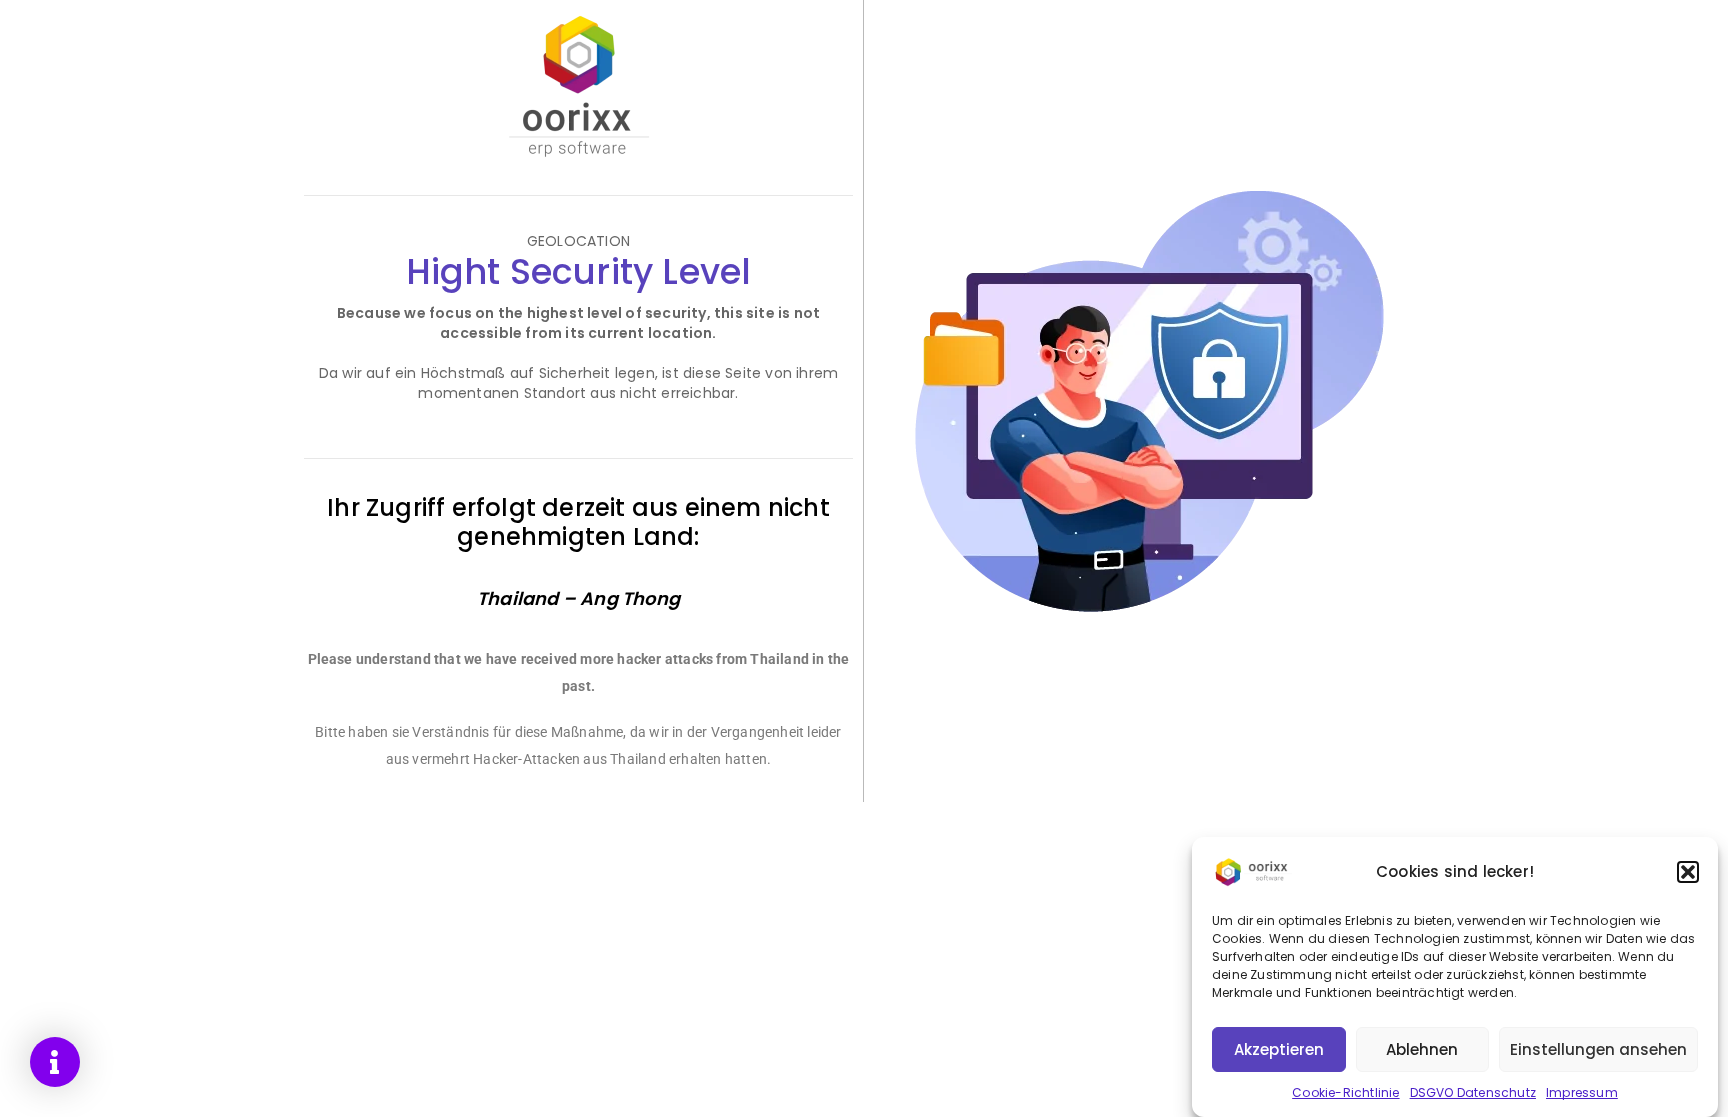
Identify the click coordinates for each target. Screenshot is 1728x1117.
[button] (1688, 872)
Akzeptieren (1279, 1049)
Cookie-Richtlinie (1345, 1092)
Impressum (1582, 1092)
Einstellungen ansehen (1598, 1049)
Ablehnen (1422, 1049)
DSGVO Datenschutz (1473, 1092)
